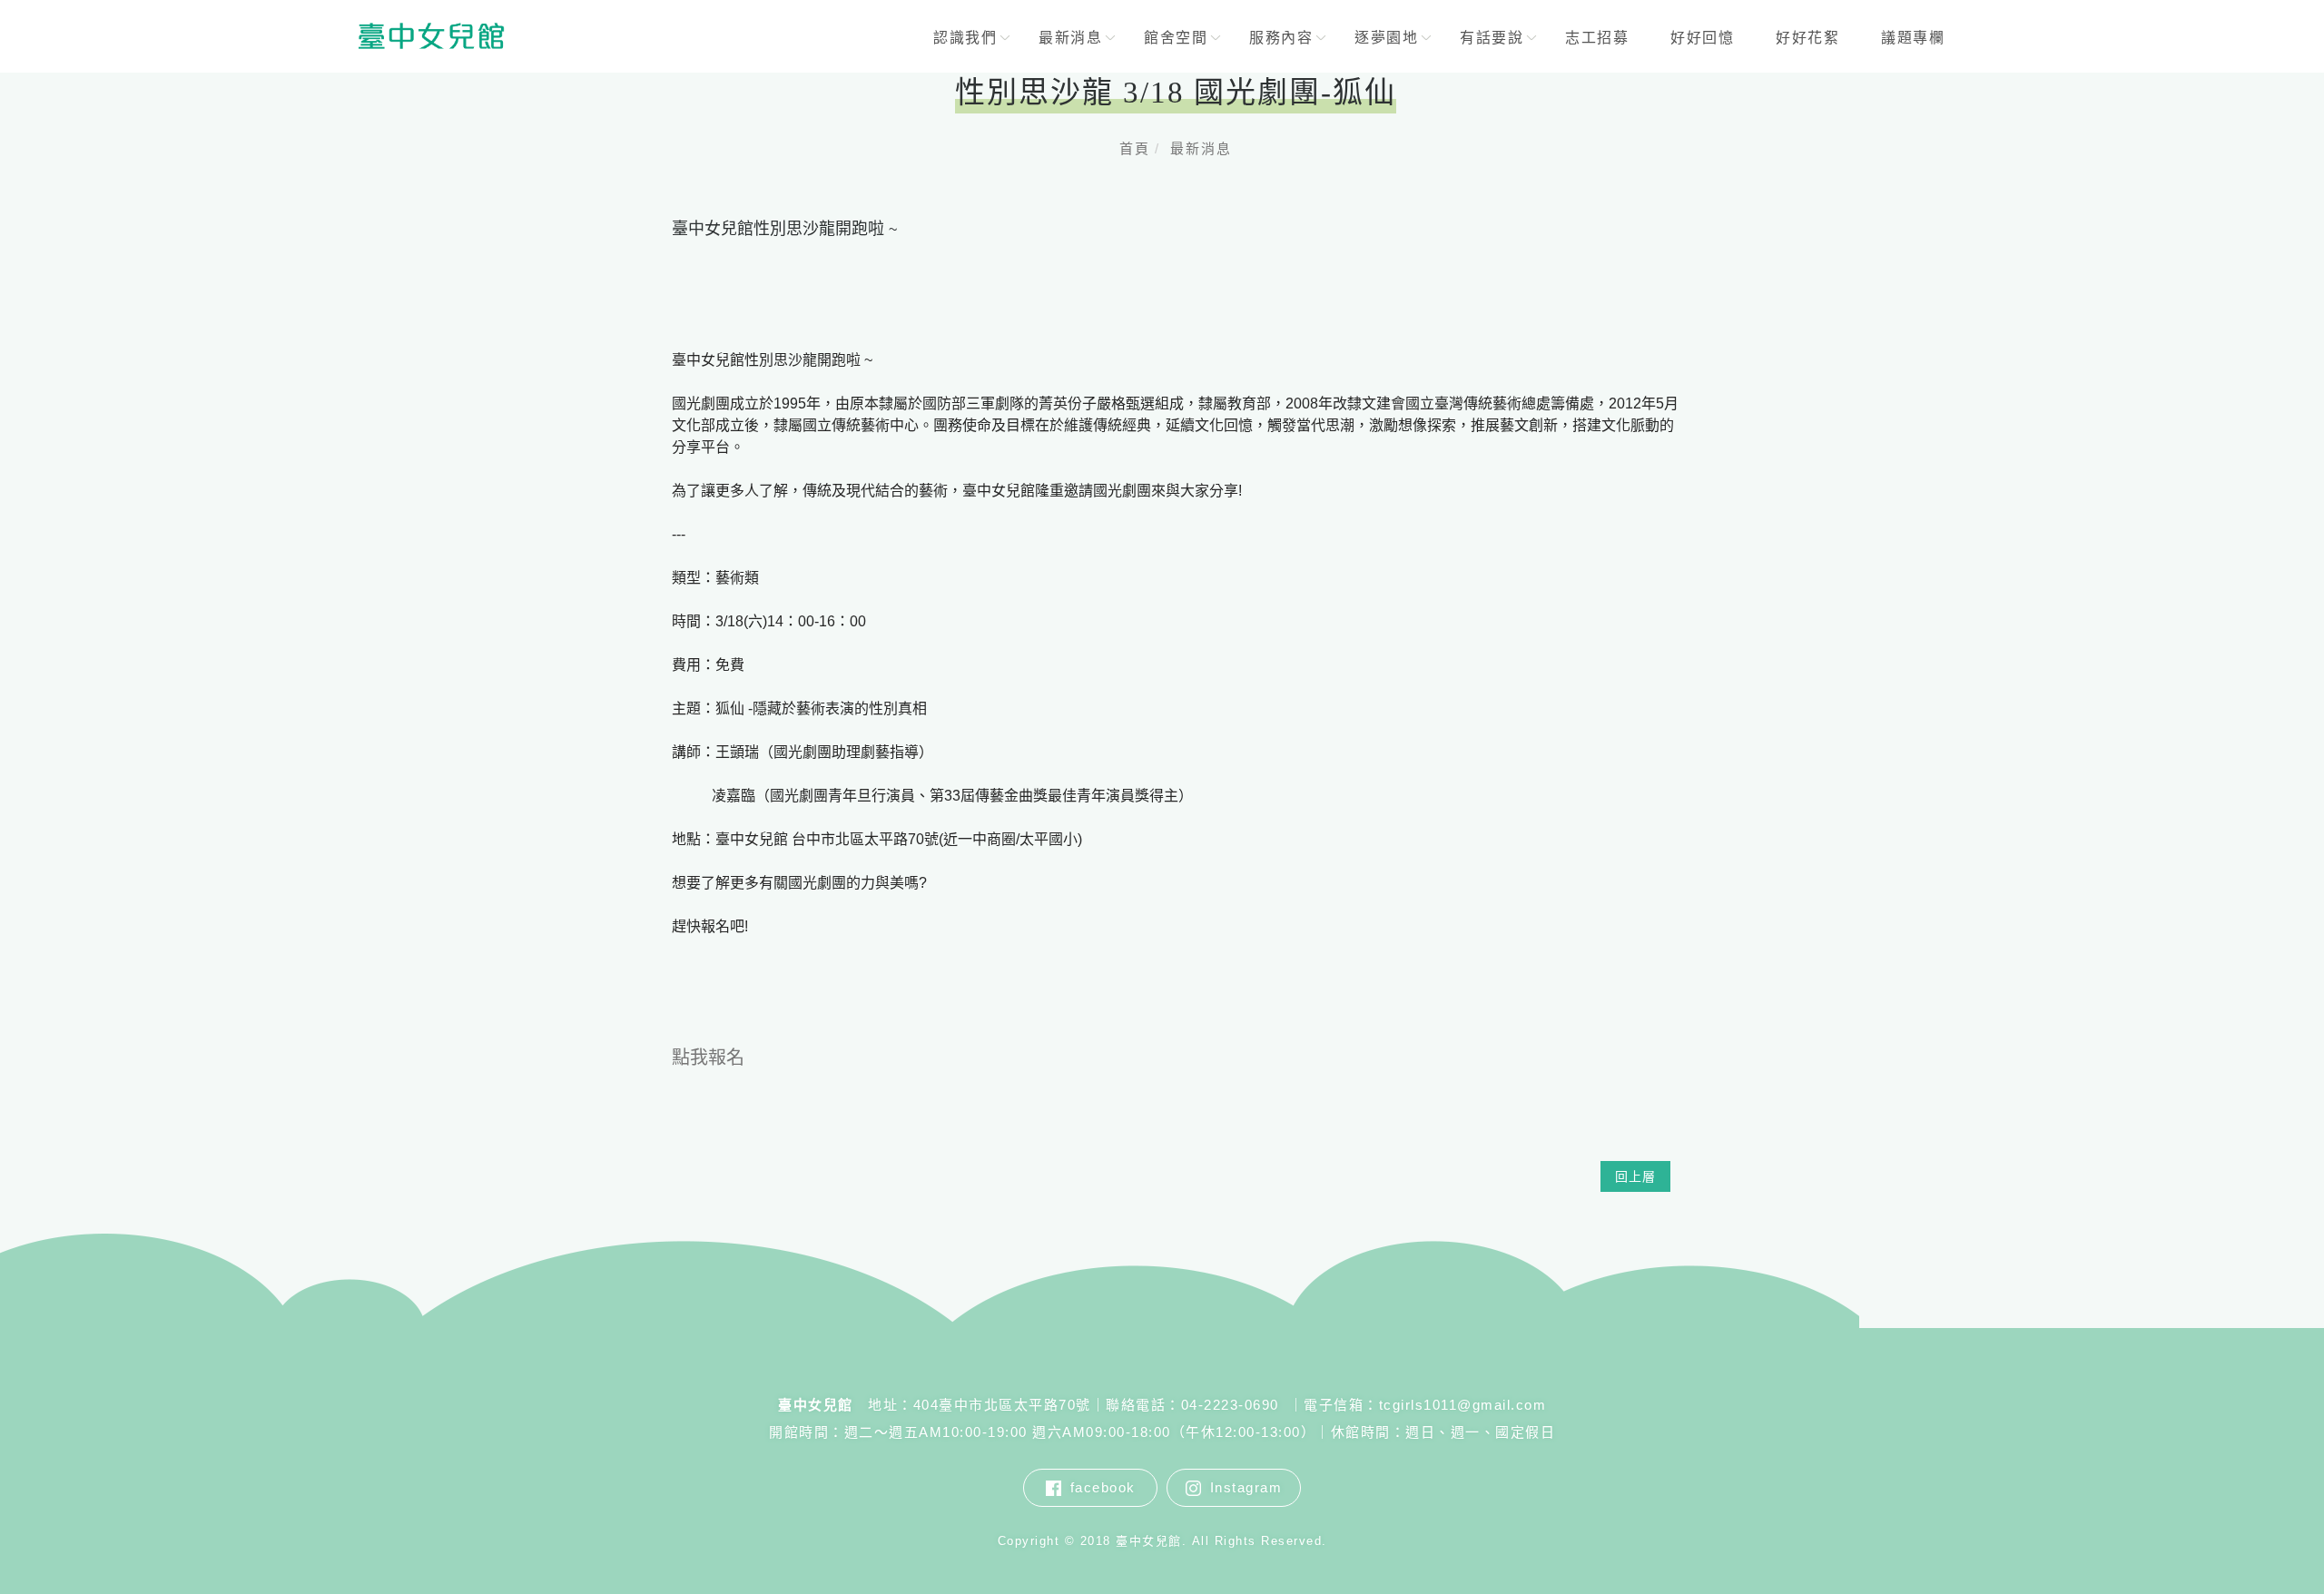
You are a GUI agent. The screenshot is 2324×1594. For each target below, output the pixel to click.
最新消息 (1201, 148)
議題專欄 (1913, 38)
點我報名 (708, 1058)
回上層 (1635, 1176)
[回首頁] (431, 36)
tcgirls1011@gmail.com (1463, 1405)
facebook (1103, 1487)
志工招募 (1597, 38)
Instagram (1246, 1487)
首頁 (1135, 148)
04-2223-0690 (1233, 1405)
